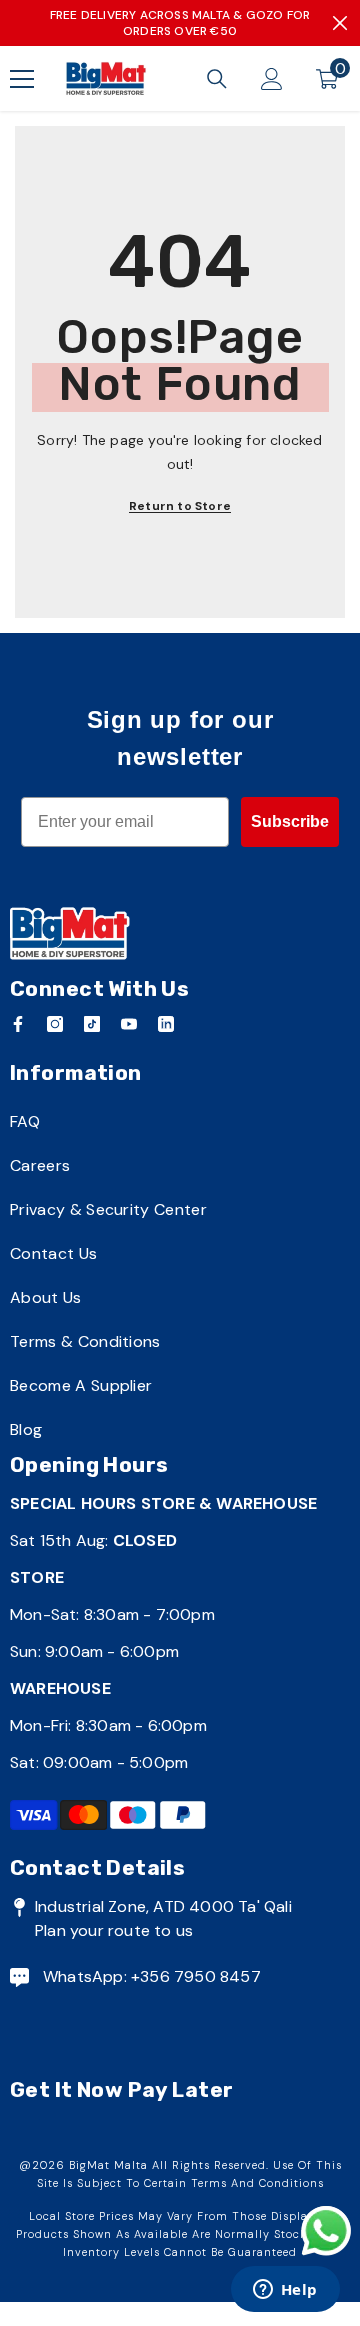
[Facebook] (18, 1024)
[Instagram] (55, 1024)
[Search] (217, 79)
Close (340, 23)
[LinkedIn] (166, 1024)
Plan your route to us (114, 1930)
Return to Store (180, 506)
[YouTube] (129, 1024)
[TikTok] (92, 1024)
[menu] (22, 79)
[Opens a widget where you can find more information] (285, 2291)
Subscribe (290, 821)
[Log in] (272, 79)
